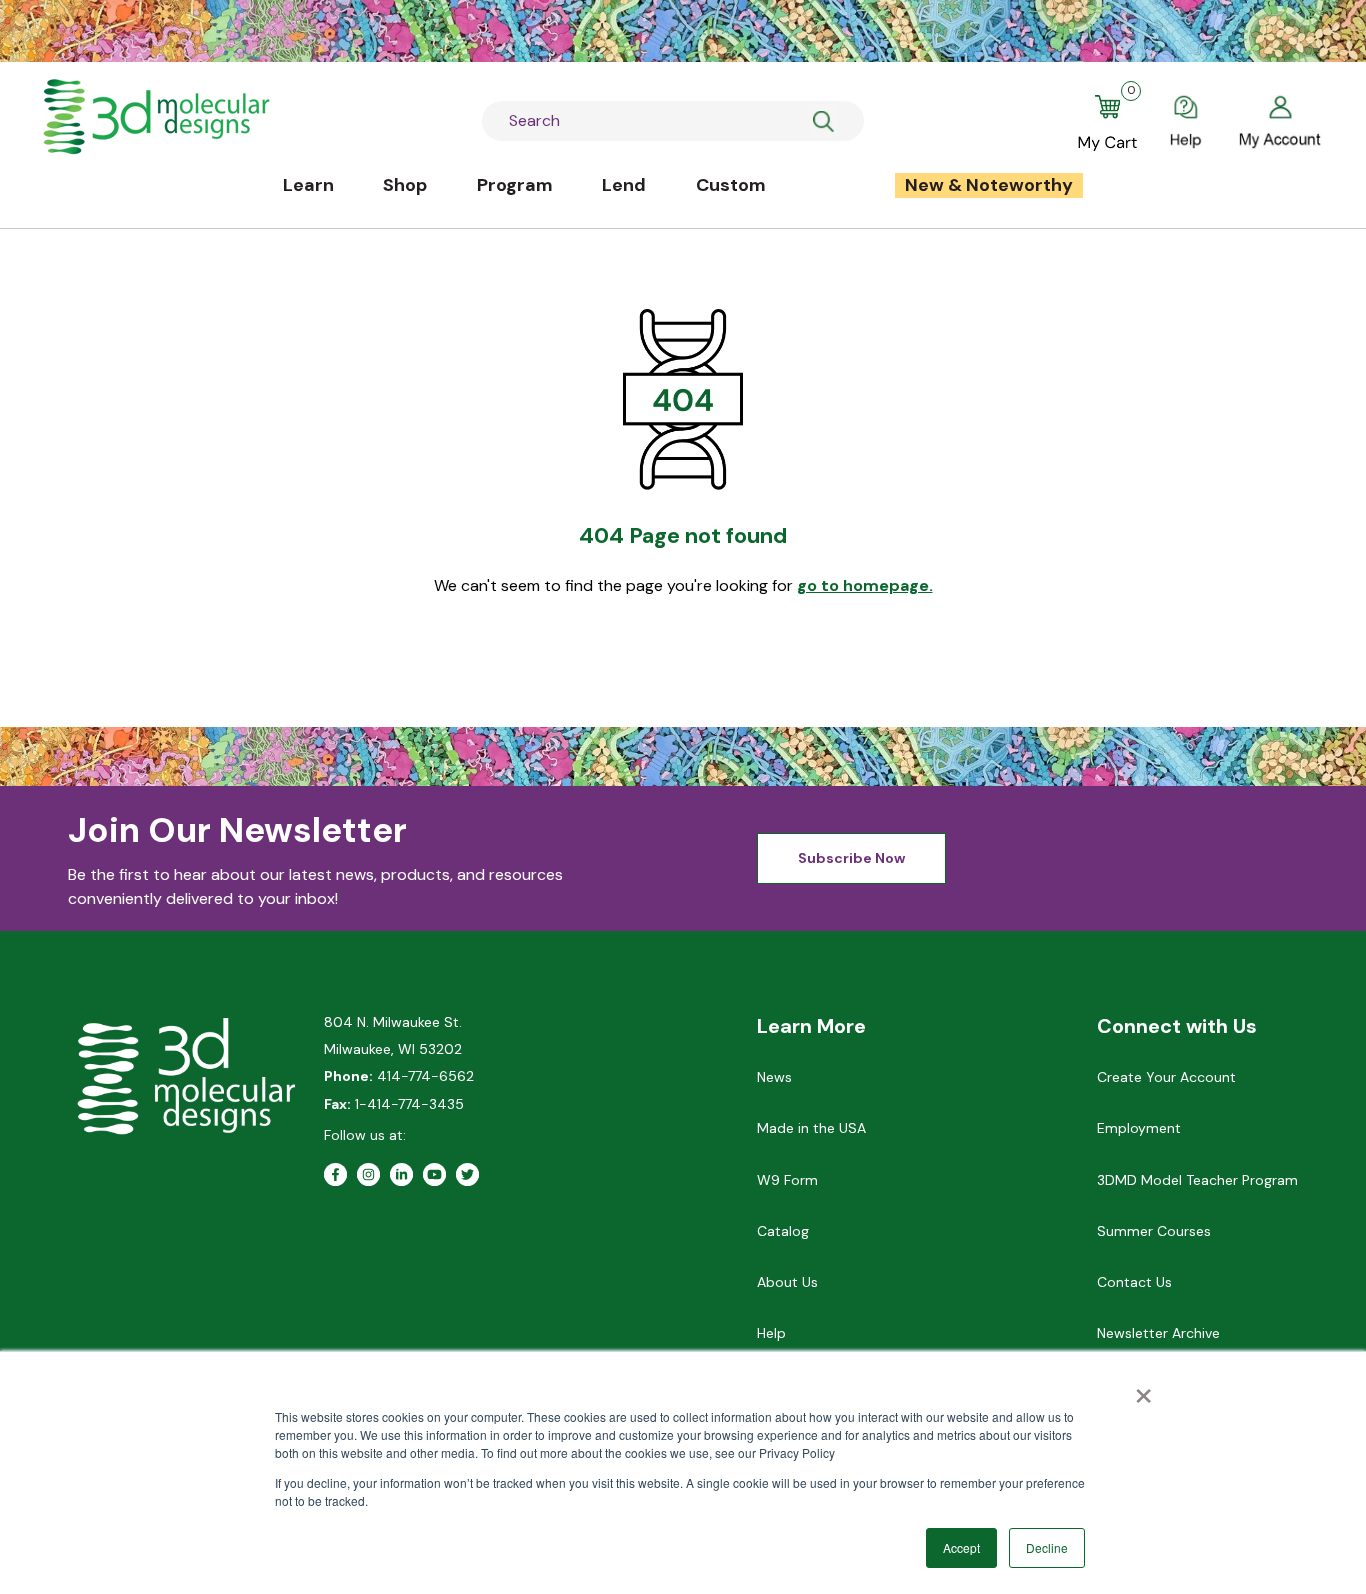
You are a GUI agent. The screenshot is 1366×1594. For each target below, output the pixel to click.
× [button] (1143, 1389)
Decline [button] (1047, 1547)
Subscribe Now (851, 858)
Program (515, 185)
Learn (308, 185)
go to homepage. (865, 585)
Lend (624, 185)
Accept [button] (961, 1547)
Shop (405, 185)
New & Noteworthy (989, 185)
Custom (731, 185)
